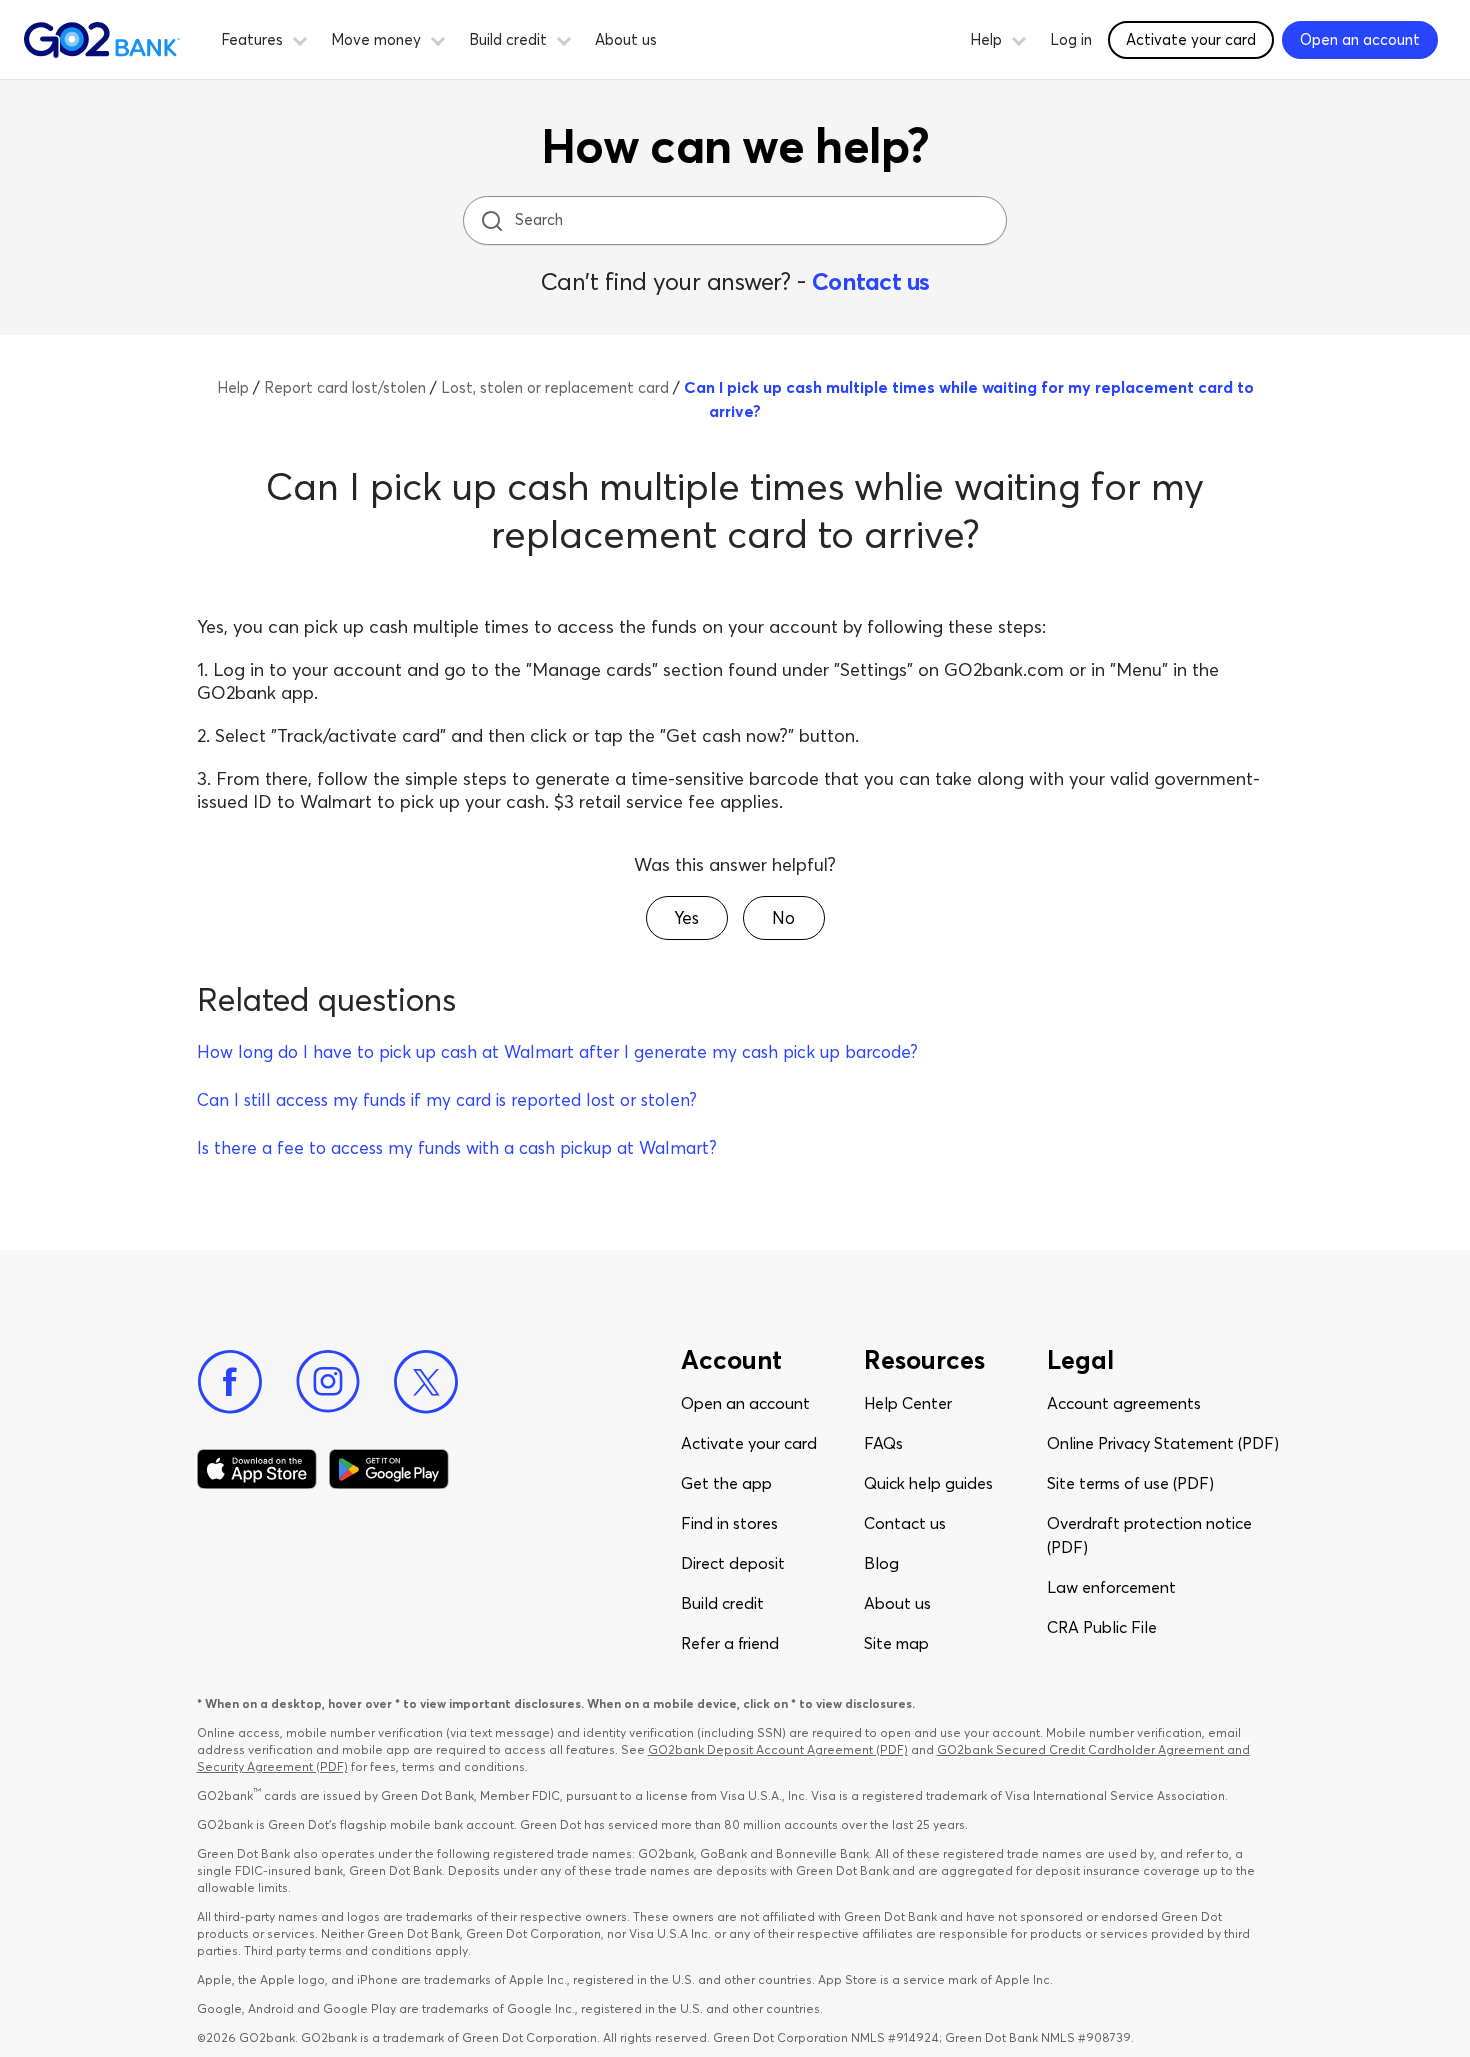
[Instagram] (328, 1382)
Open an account (745, 1403)
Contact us (871, 281)
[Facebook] (230, 1382)
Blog (881, 1563)
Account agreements (1124, 1403)
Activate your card (1191, 39)
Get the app (726, 1483)
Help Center (908, 1403)
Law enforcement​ (1111, 1587)
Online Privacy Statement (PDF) (1163, 1443)
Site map (896, 1643)
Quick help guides (928, 1483)
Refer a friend (730, 1643)
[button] (300, 38)
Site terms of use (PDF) (1130, 1483)
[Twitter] (426, 1382)
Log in (1071, 39)
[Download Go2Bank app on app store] (257, 1469)
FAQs (883, 1443)
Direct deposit (733, 1563)
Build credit (722, 1603)
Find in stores (729, 1523)
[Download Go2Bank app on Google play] (389, 1469)
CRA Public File (1102, 1627)
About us (626, 39)
